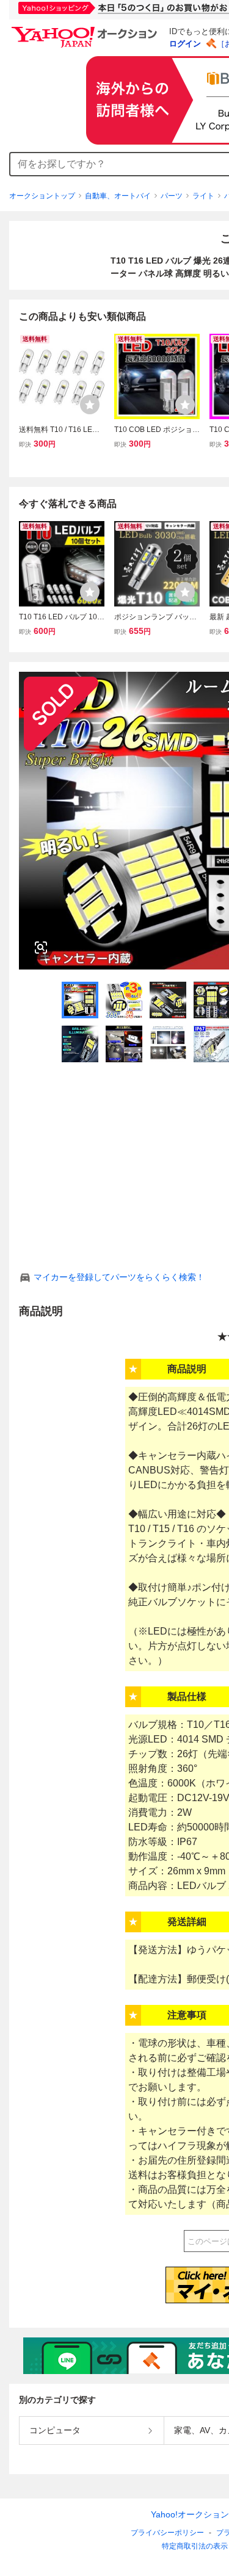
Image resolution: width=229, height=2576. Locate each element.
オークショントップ (42, 196)
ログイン (185, 44)
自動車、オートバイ (118, 196)
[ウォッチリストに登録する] (90, 405)
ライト (203, 196)
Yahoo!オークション (190, 2514)
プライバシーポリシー (167, 2533)
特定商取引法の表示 (195, 2546)
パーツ (172, 196)
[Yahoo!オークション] (86, 30)
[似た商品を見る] (41, 948)
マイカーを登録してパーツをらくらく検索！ (119, 1277)
